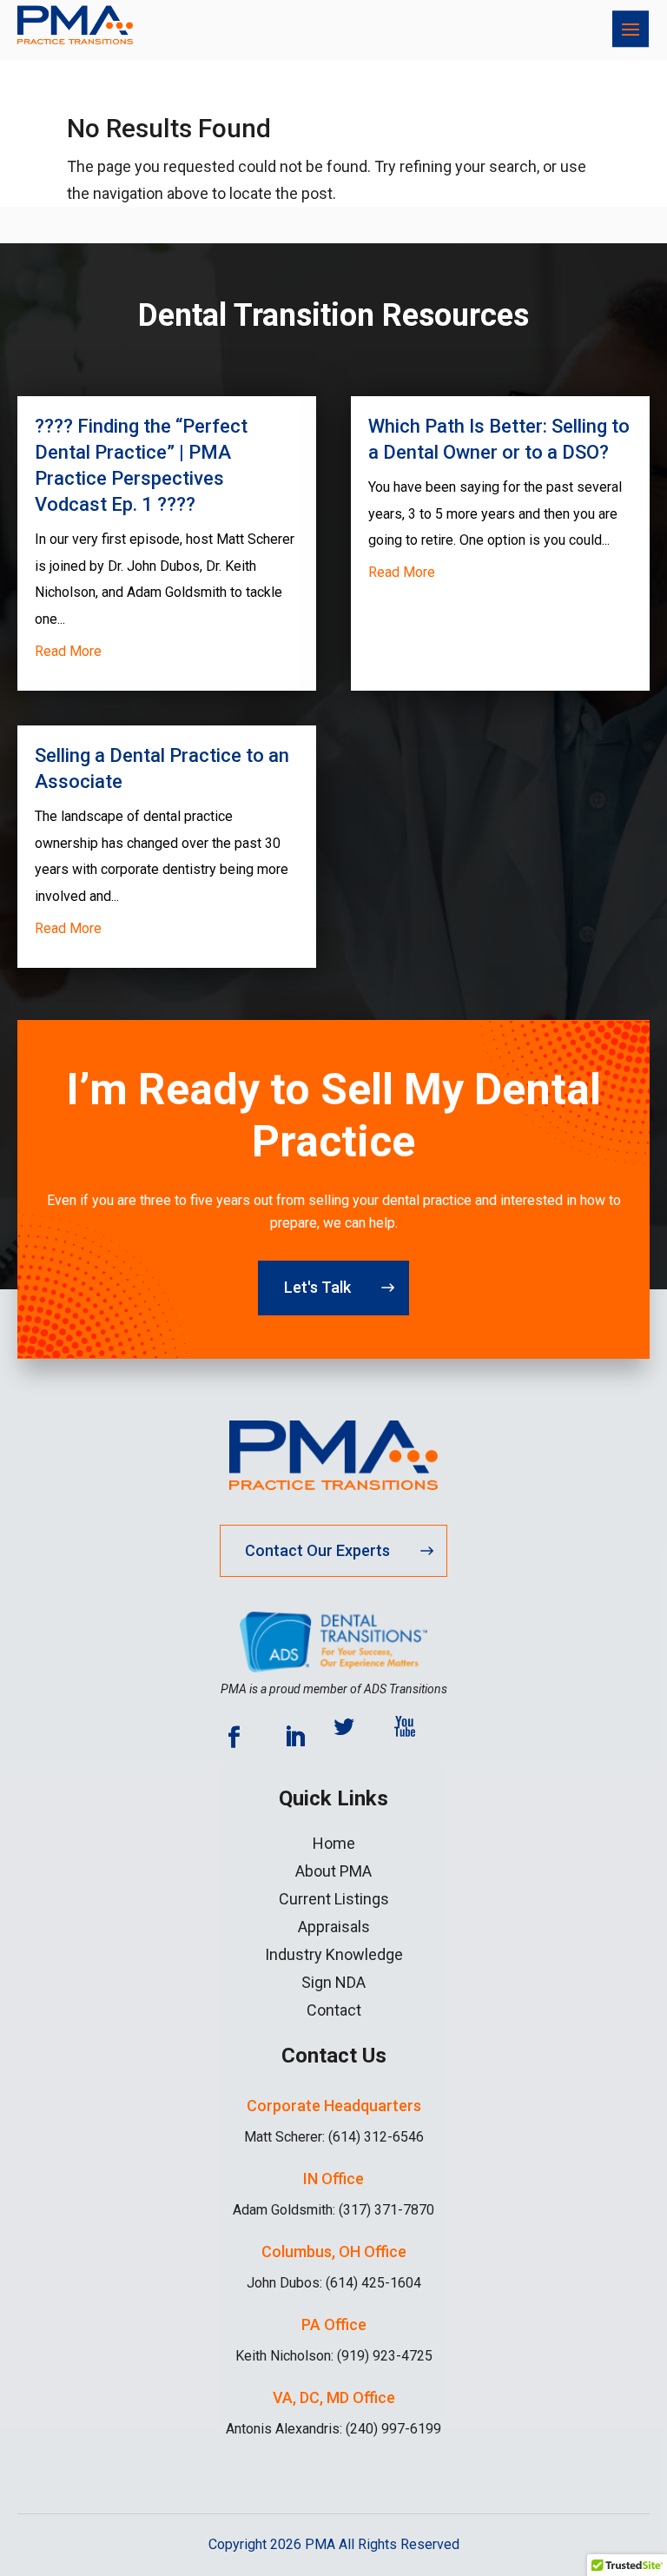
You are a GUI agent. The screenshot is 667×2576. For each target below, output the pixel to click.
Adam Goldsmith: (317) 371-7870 (333, 2210)
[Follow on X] (355, 1738)
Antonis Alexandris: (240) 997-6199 (333, 2429)
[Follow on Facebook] (234, 1738)
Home (334, 1844)
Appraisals (334, 1927)
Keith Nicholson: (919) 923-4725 (334, 2356)
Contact (334, 2010)
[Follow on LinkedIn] (294, 1738)
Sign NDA (333, 1983)
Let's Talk (317, 1287)
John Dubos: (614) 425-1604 (334, 2283)
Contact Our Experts (317, 1550)
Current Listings (334, 1899)
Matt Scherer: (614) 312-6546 (334, 2137)
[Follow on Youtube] (416, 1738)
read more (68, 651)
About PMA (333, 1871)
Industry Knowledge (334, 1955)
